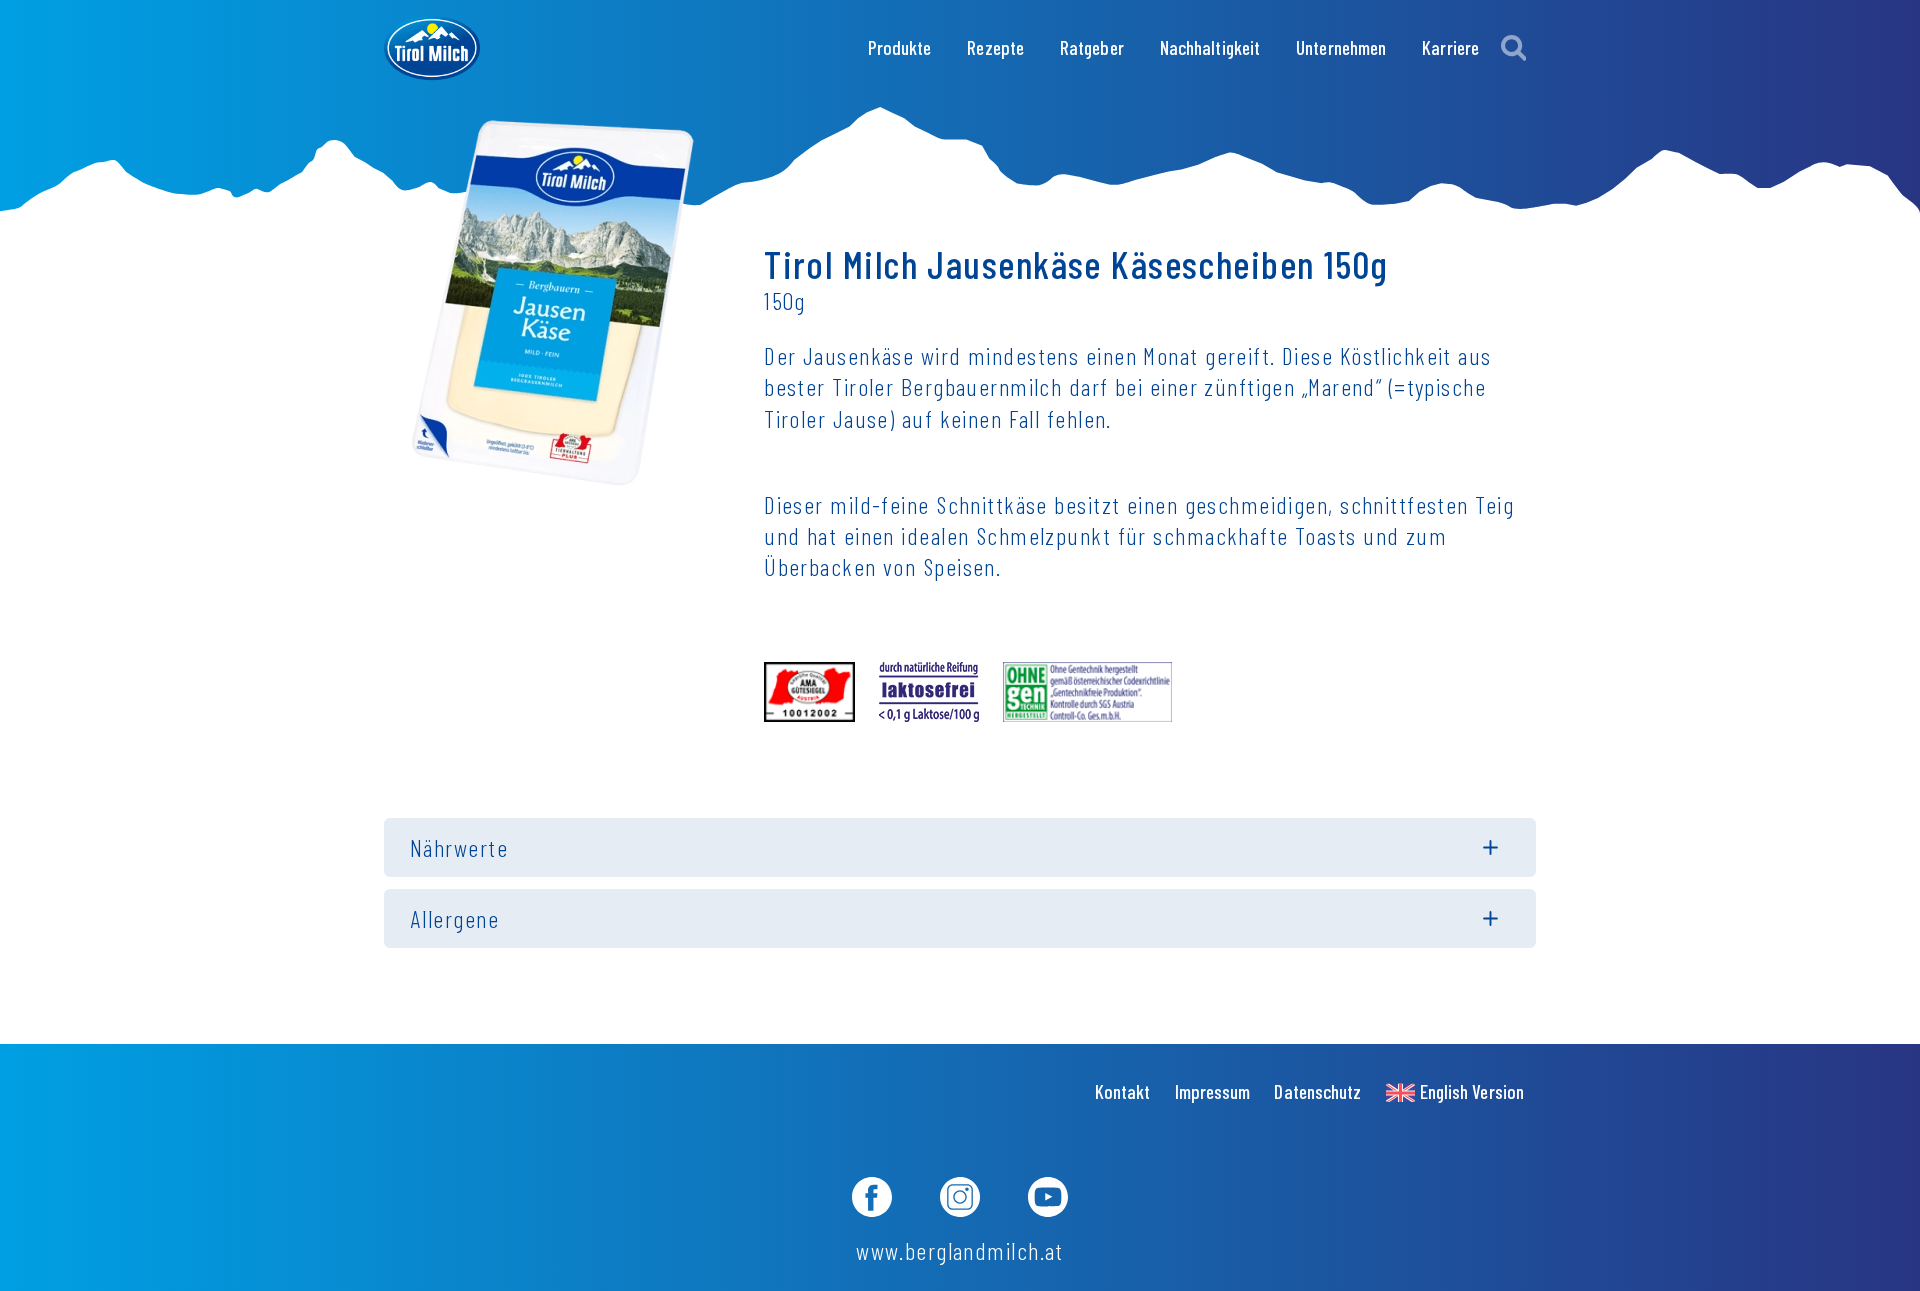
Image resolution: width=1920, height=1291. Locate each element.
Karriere (1450, 47)
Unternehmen (1341, 47)
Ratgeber (1092, 47)
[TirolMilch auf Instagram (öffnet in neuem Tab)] (960, 1200)
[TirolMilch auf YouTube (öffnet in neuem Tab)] (1048, 1200)
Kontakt (1123, 1091)
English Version (1472, 1091)
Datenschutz (1317, 1091)
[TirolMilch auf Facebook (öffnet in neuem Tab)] (872, 1200)
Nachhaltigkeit (1210, 47)
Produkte (900, 47)
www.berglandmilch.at (960, 1250)
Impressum (1213, 1091)
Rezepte (995, 47)
